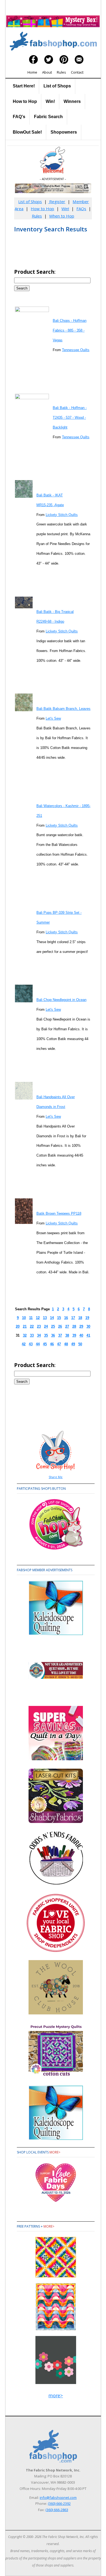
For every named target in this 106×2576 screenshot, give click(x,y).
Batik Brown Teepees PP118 (59, 1213)
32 (25, 1335)
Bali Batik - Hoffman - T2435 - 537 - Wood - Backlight (70, 418)
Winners (72, 101)
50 (80, 1344)
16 (66, 1318)
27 (67, 1326)
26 (60, 1326)
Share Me (56, 1477)
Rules (61, 72)
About (47, 72)
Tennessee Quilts (76, 350)
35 (46, 1335)
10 (24, 1318)
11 (31, 1318)
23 (39, 1326)
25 (53, 1326)
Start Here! (24, 86)
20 (18, 1326)
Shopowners (64, 132)
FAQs (81, 209)
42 (24, 1344)
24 (46, 1326)
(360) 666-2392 (59, 2503)
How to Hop (25, 101)
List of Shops (57, 86)
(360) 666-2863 (57, 2510)
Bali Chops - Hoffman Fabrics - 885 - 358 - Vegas (70, 330)
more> (55, 2152)
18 (80, 1318)
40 (81, 1335)
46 (52, 1344)
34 (39, 1335)
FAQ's (19, 117)
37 (60, 1335)
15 (59, 1318)
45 (45, 1344)
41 (88, 1335)
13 (45, 1318)
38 (67, 1335)
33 (32, 1335)
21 (25, 1326)
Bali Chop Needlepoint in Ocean (61, 1000)
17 (73, 1318)
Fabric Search (48, 117)
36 (53, 1335)
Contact (77, 72)
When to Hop (62, 216)
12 (38, 1318)
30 (88, 1326)
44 (38, 1344)
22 (32, 1326)
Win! (50, 101)
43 (31, 1344)
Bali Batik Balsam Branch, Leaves (63, 709)
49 (73, 1344)
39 (74, 1335)
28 (74, 1326)
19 (87, 1318)
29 (81, 1326)
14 (52, 1318)
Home (32, 72)
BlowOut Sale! (27, 132)
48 (66, 1344)
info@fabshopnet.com (58, 2498)
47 (59, 1344)
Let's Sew (53, 718)
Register (57, 201)
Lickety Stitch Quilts (62, 515)
